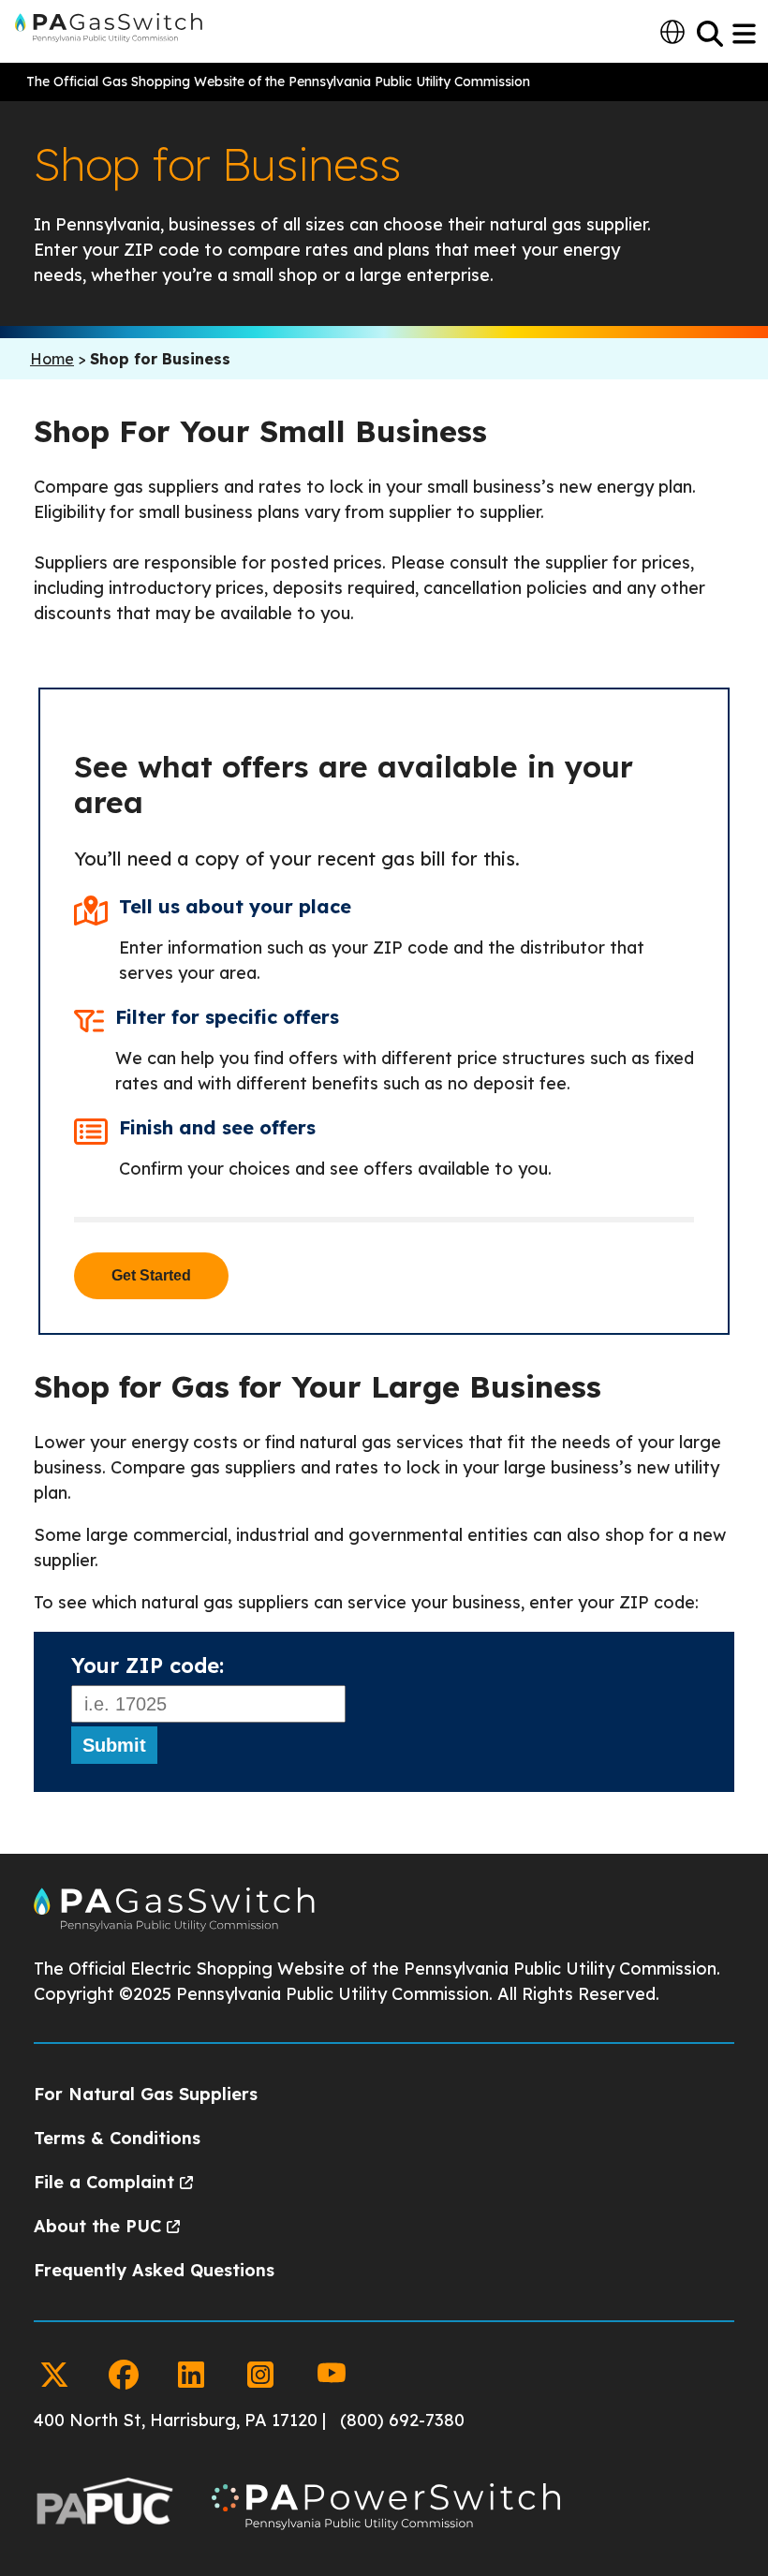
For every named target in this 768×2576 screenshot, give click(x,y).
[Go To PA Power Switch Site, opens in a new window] (386, 2510)
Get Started (151, 1275)
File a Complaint (104, 2182)
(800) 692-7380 (402, 2420)
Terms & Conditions (117, 2138)
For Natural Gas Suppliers (146, 2094)
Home (52, 359)
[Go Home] (174, 1926)
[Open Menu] (746, 34)
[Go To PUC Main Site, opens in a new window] (104, 2510)
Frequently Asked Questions (154, 2270)
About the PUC (97, 2226)
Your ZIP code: (148, 1666)
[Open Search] (710, 34)
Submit (114, 1745)
